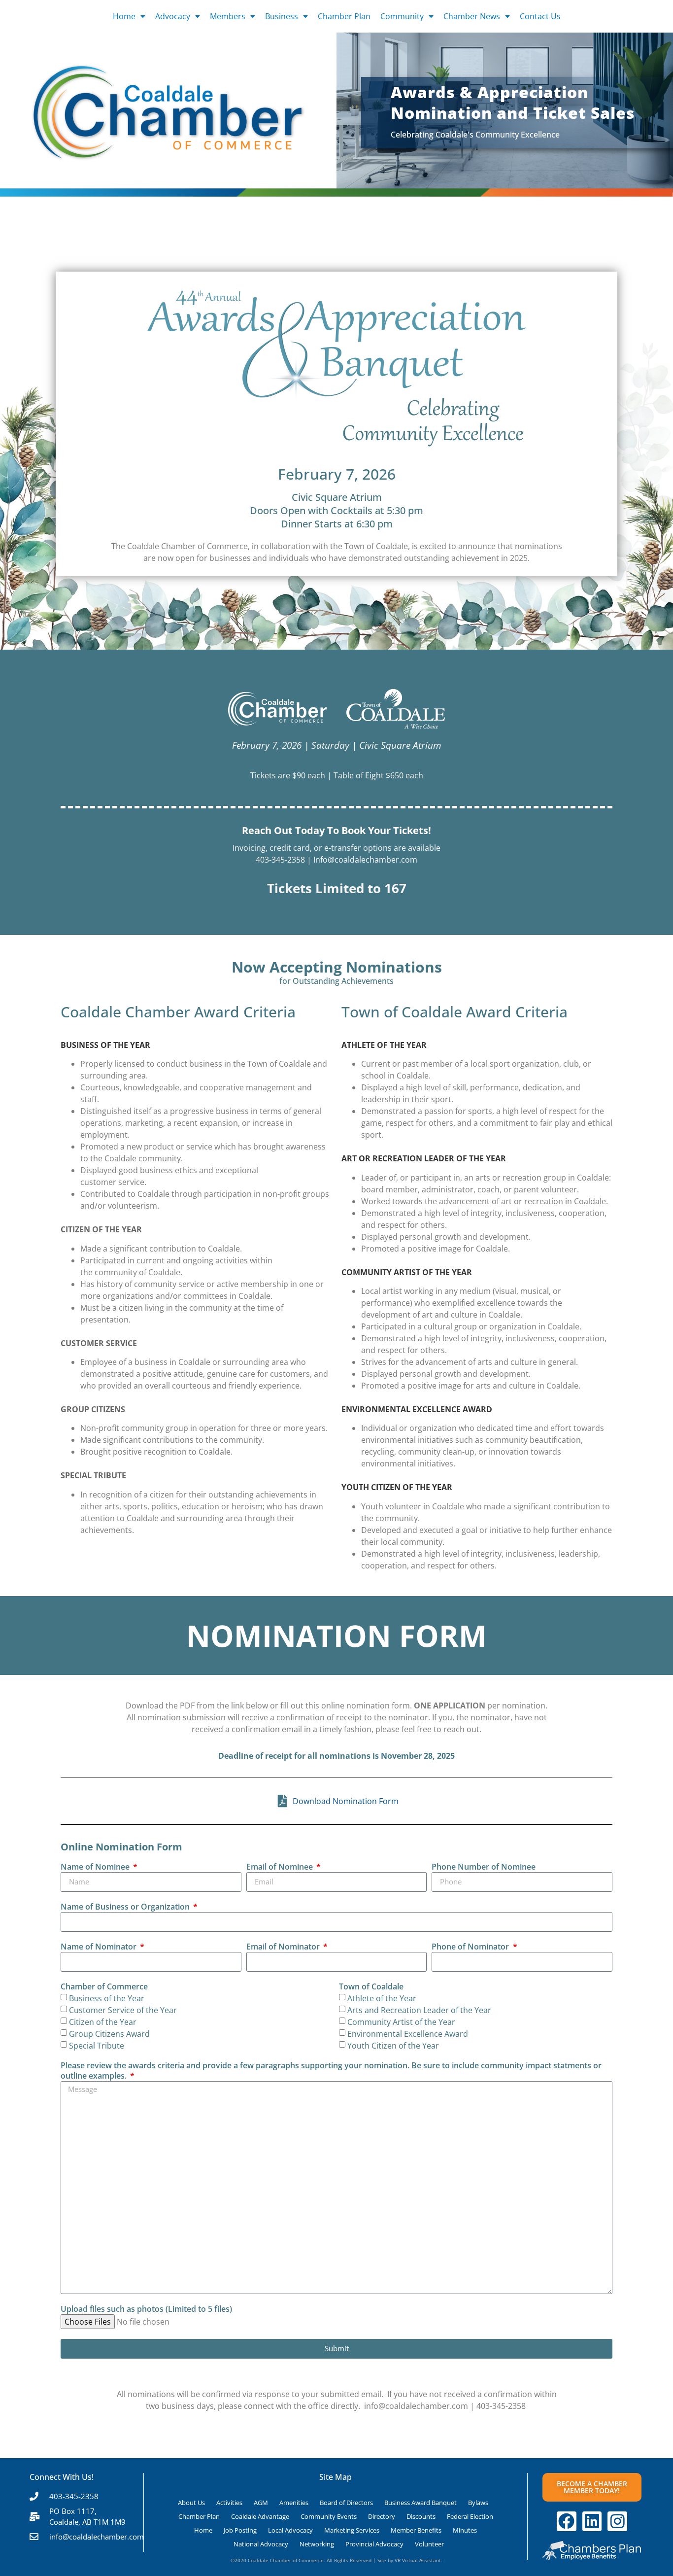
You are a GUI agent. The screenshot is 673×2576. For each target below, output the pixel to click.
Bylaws (478, 2503)
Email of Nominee (281, 1867)
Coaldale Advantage (260, 2516)
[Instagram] (617, 2521)
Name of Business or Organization (126, 1907)
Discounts (421, 2516)
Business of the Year (107, 1998)
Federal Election (470, 2516)
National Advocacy (261, 2544)
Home (124, 16)
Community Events (329, 2516)
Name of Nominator (100, 1947)
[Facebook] (567, 2521)
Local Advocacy (290, 2530)
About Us (191, 2503)
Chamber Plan (344, 16)
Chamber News (472, 16)
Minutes (465, 2530)
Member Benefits (416, 2530)
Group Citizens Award (109, 2034)
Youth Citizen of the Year (393, 2046)
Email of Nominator (284, 1947)
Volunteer (429, 2544)
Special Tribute (97, 2046)
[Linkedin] (592, 2521)
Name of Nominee (96, 1867)
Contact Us (540, 16)
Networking (317, 2544)
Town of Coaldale (371, 1987)
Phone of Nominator (471, 1947)
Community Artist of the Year (401, 2022)
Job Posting (240, 2530)
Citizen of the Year (103, 2022)
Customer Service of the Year (123, 2010)
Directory (382, 2516)
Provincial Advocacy (374, 2544)
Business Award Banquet (421, 2503)
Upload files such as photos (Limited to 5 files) (146, 2309)
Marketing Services (352, 2530)
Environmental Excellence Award (408, 2034)
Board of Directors (346, 2503)
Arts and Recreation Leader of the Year (419, 2010)
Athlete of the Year (382, 1998)
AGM (261, 2503)
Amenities (294, 2503)
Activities (229, 2503)
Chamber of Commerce (104, 1987)
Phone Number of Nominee (484, 1867)
